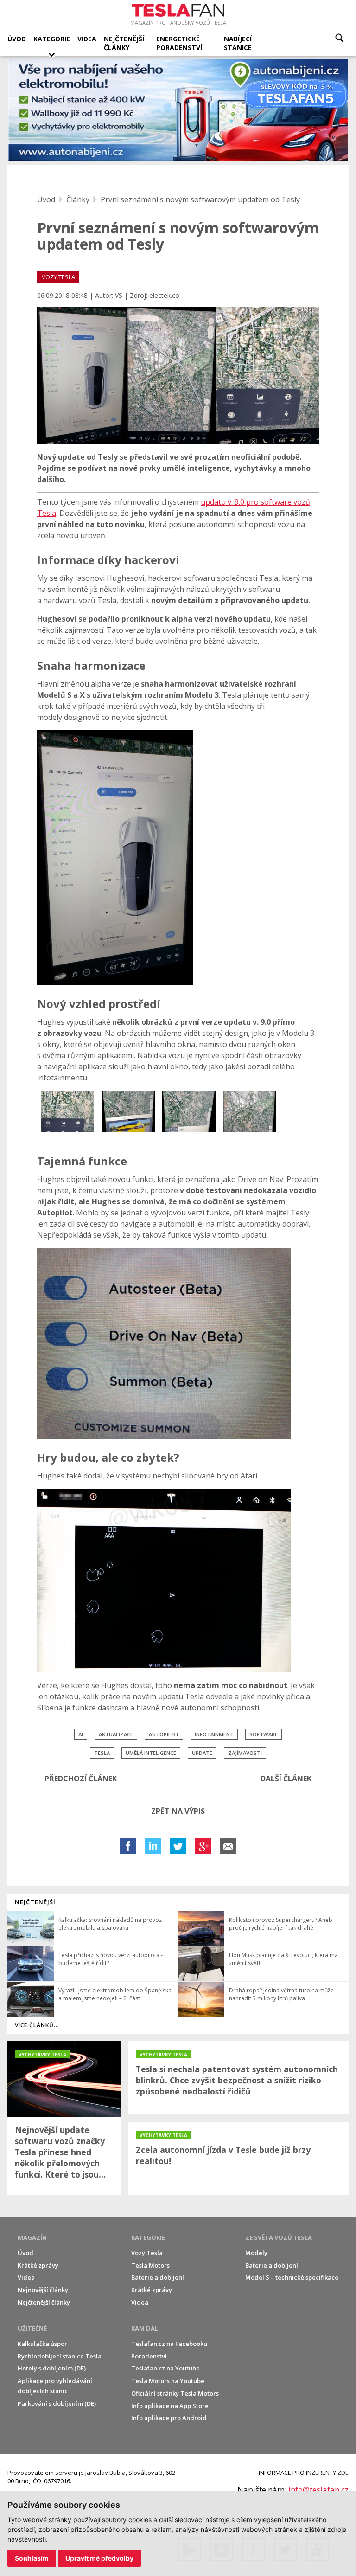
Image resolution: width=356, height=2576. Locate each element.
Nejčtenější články (124, 43)
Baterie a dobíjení (158, 2277)
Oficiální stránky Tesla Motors (175, 2393)
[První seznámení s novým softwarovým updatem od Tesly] (178, 376)
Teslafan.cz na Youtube (165, 2368)
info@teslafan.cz (318, 2489)
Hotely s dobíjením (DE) (52, 2368)
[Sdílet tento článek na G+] (203, 1846)
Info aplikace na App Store (170, 2406)
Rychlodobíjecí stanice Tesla (60, 2356)
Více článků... (37, 2025)
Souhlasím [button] (32, 2558)
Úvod (17, 39)
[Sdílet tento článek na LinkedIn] (153, 1846)
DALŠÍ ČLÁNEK (286, 1779)
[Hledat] (339, 38)
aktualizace (116, 1734)
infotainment (214, 1734)
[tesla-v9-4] (128, 1111)
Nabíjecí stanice (238, 43)
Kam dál (145, 2328)
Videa (87, 39)
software (264, 1734)
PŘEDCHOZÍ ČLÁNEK (81, 1779)
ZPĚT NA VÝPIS (178, 1811)
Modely (256, 2253)
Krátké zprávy (38, 2265)
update (202, 1753)
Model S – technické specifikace (292, 2277)
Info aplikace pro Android (169, 2418)
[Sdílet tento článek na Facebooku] (128, 1846)
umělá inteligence (151, 1753)
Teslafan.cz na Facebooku (169, 2344)
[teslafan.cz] (178, 110)
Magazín (32, 2237)
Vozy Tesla (147, 2253)
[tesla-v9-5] (189, 1111)
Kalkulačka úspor (42, 2344)
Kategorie (52, 39)
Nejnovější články (43, 2290)
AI (81, 1734)
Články (78, 199)
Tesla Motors (150, 2265)
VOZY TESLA (58, 277)
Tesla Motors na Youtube (168, 2381)
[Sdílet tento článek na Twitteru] (178, 1846)
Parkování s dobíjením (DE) (57, 2403)
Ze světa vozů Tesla (279, 2237)
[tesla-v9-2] (67, 1111)
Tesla (102, 1753)
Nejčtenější (35, 1902)
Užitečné (32, 2328)
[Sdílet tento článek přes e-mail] (228, 1846)
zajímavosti (245, 1753)
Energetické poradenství (179, 43)
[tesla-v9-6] (250, 1111)
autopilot (164, 1734)
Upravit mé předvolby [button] (99, 2558)
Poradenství (149, 2356)
